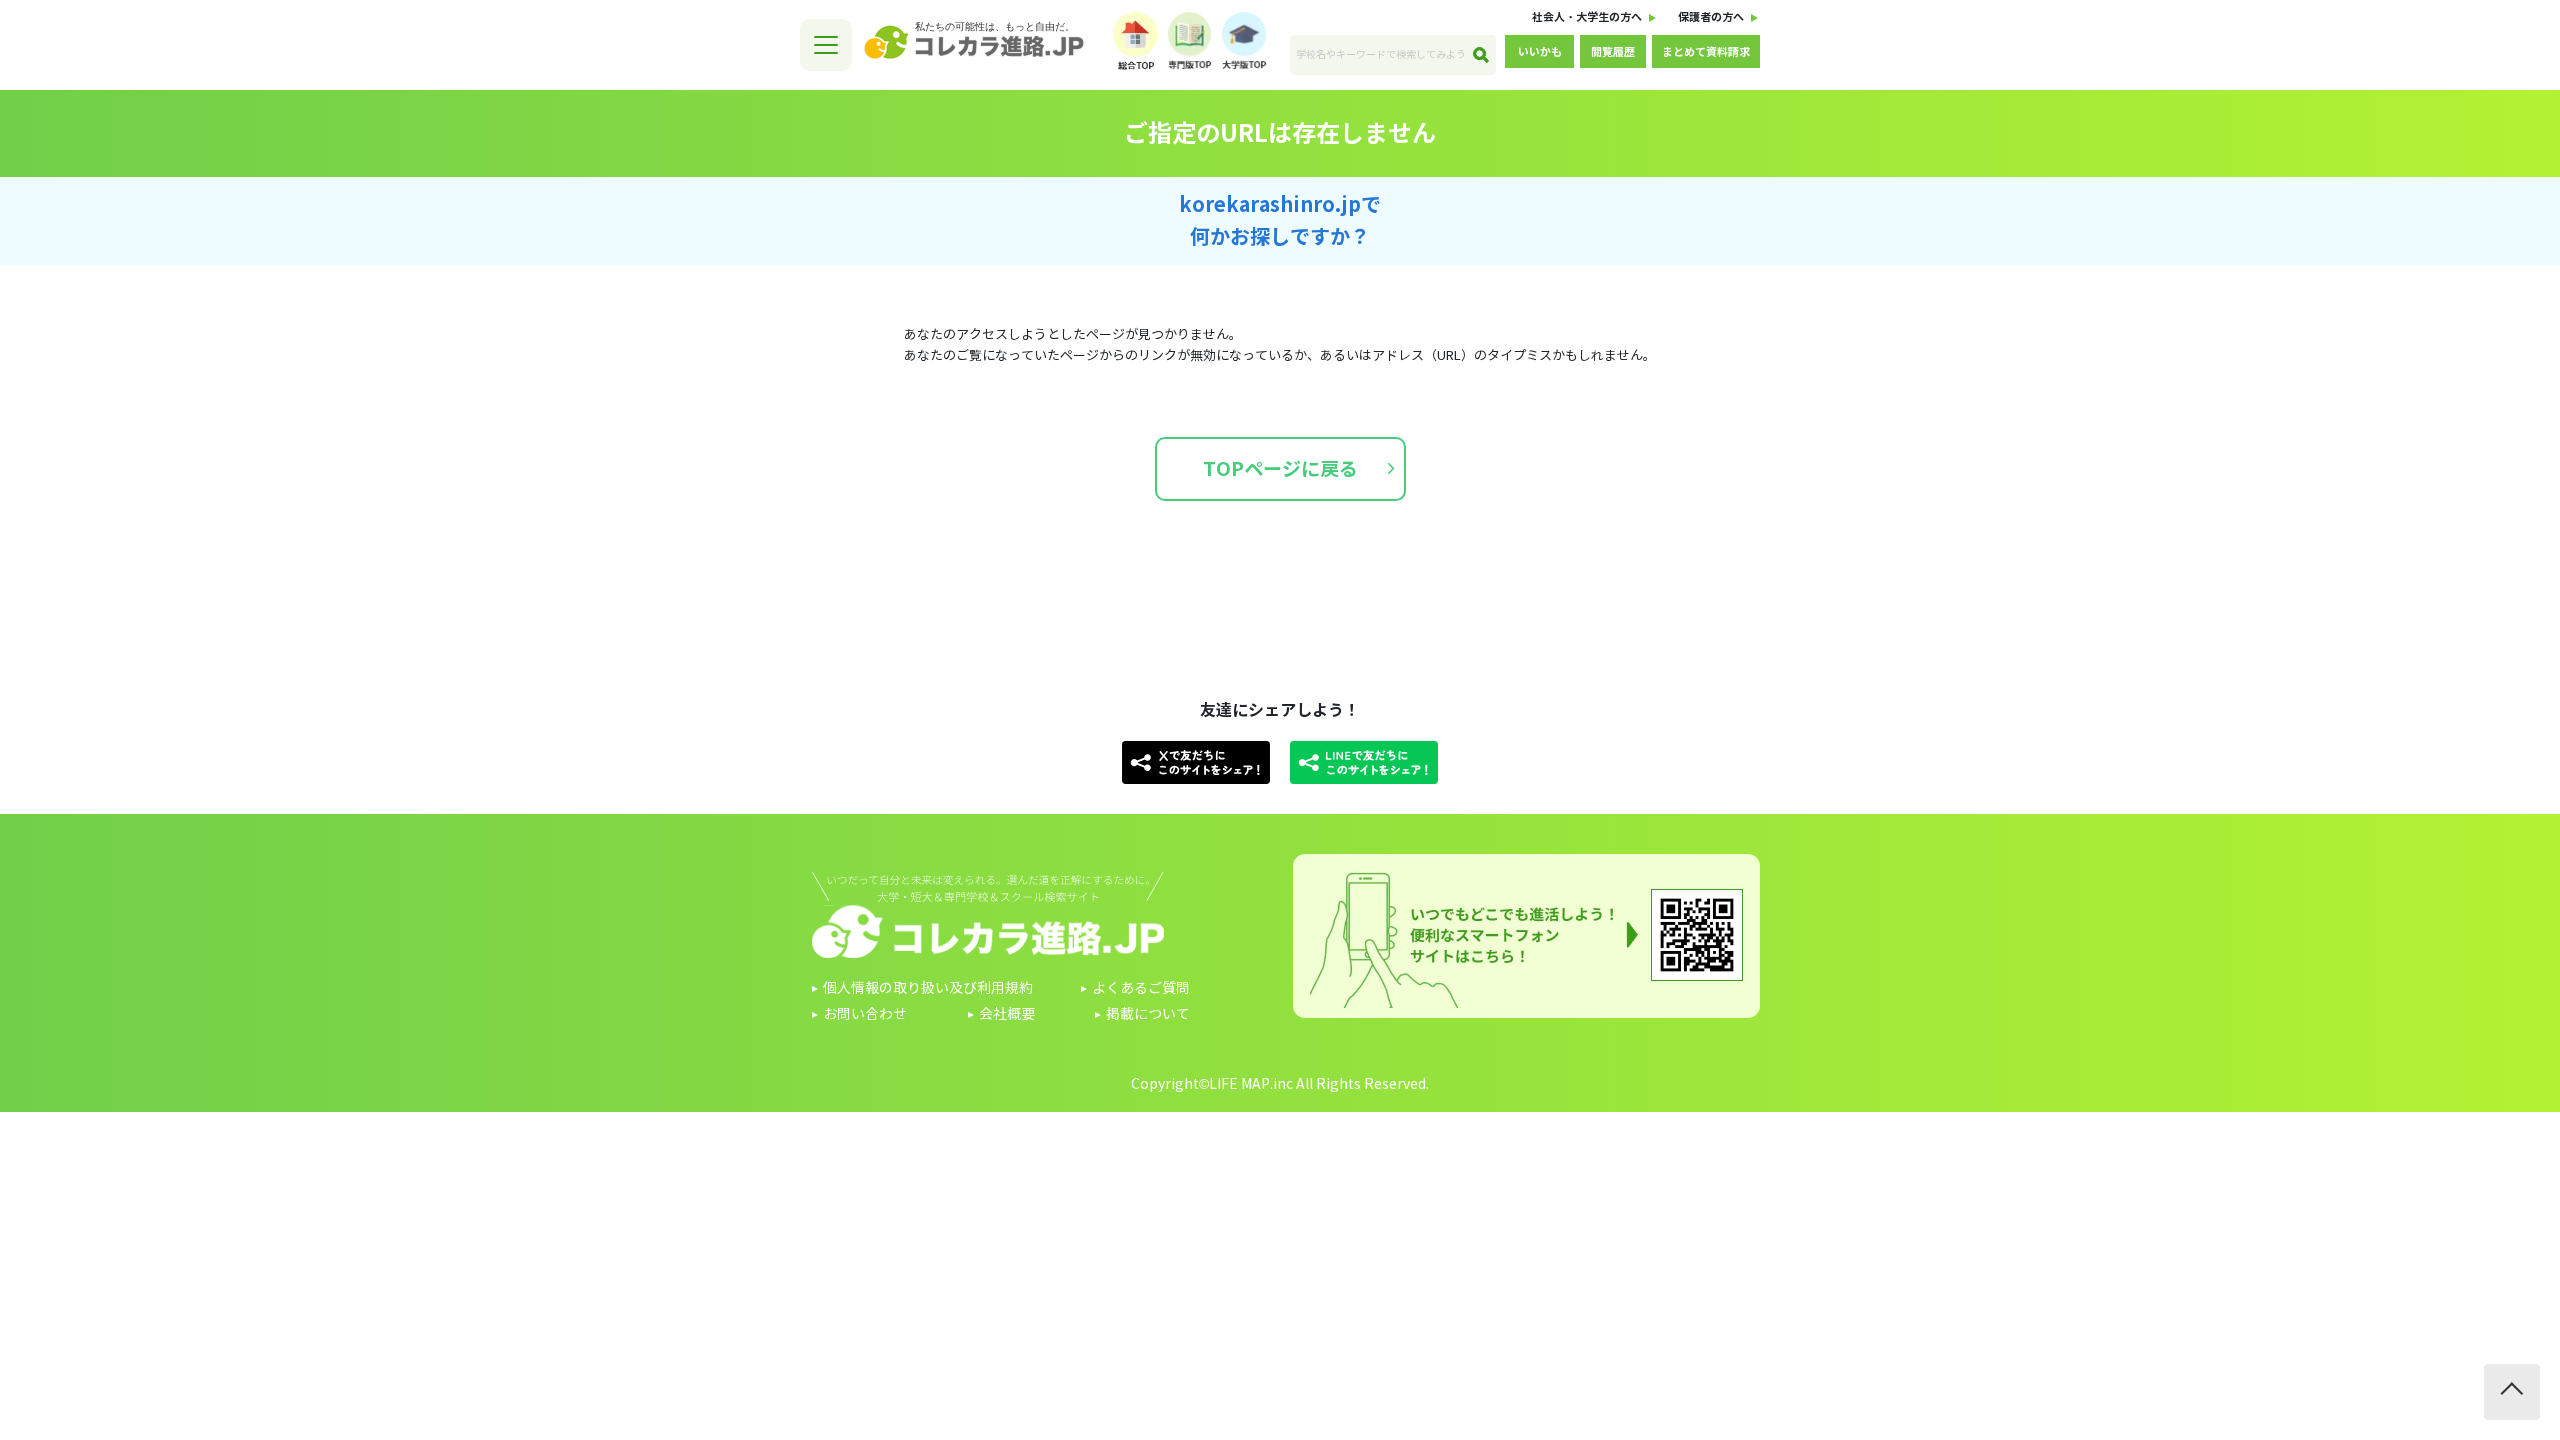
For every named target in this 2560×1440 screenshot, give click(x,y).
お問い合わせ (865, 1014)
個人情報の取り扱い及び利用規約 (928, 988)
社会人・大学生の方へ (1587, 17)
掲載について (1148, 1014)
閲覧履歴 (1613, 52)
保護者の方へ (1711, 17)
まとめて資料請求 (1706, 52)
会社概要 (1007, 1014)
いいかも (1540, 52)
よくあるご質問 (1141, 988)
